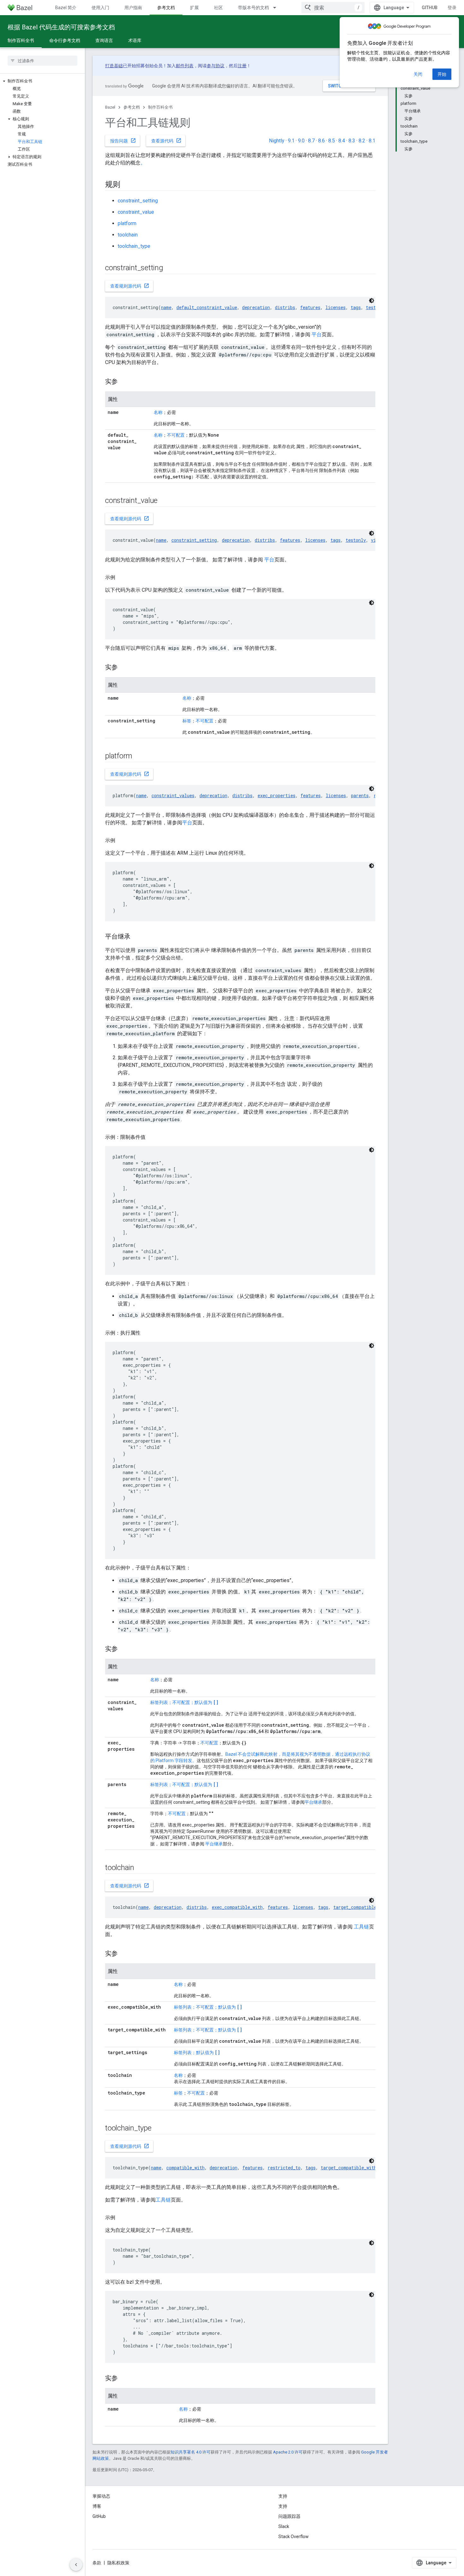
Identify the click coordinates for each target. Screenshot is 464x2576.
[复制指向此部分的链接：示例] (122, 577)
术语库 (135, 40)
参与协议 (216, 66)
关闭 (418, 74)
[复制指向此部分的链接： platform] (140, 756)
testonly (356, 540)
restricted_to (284, 2168)
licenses (336, 307)
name (166, 307)
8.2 (362, 141)
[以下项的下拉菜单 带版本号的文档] (277, 8)
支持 (283, 2506)
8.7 (311, 141)
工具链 (361, 1927)
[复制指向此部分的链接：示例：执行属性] (147, 1333)
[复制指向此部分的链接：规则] (127, 185)
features (310, 307)
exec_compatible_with (237, 1907)
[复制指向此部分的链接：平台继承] (137, 937)
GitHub (430, 8)
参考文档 (166, 8)
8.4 (342, 141)
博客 (97, 2506)
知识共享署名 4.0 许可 (190, 2452)
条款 (97, 2563)
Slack (284, 2526)
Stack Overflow (294, 2537)
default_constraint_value (207, 307)
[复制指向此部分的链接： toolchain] (142, 1868)
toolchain (128, 235)
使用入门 (100, 8)
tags (356, 307)
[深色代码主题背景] (372, 301)
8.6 (321, 141)
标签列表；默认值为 (197, 2053)
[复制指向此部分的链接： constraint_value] (166, 501)
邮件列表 (185, 66)
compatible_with (185, 2168)
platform (127, 223)
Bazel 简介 (66, 8)
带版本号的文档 (253, 8)
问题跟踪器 (289, 2516)
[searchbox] (42, 61)
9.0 (301, 141)
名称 (158, 412)
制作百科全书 (21, 40)
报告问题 (123, 140)
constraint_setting (138, 201)
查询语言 (104, 40)
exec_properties (277, 795)
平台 (317, 335)
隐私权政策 (118, 2563)
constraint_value (136, 212)
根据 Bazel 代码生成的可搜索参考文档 (61, 27)
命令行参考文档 (65, 40)
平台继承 (313, 1802)
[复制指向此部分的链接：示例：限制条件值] (152, 1137)
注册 (242, 66)
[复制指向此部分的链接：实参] (124, 382)
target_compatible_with (361, 1907)
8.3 (352, 141)
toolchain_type (134, 246)
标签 (187, 721)
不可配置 (176, 435)
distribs (285, 307)
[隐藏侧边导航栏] (76, 2565)
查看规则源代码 (130, 286)
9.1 (291, 141)
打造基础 (114, 66)
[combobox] (333, 8)
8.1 (372, 141)
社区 (218, 8)
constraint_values (173, 795)
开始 (442, 74)
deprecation (256, 307)
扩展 (194, 8)
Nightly (277, 141)
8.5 (332, 141)
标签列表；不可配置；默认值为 (184, 1702)
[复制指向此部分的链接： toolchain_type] (159, 2129)
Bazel (110, 107)
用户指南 (133, 8)
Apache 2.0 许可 (288, 2452)
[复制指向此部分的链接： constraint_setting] (171, 268)
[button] (42, 81)
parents (360, 795)
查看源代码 (166, 140)
